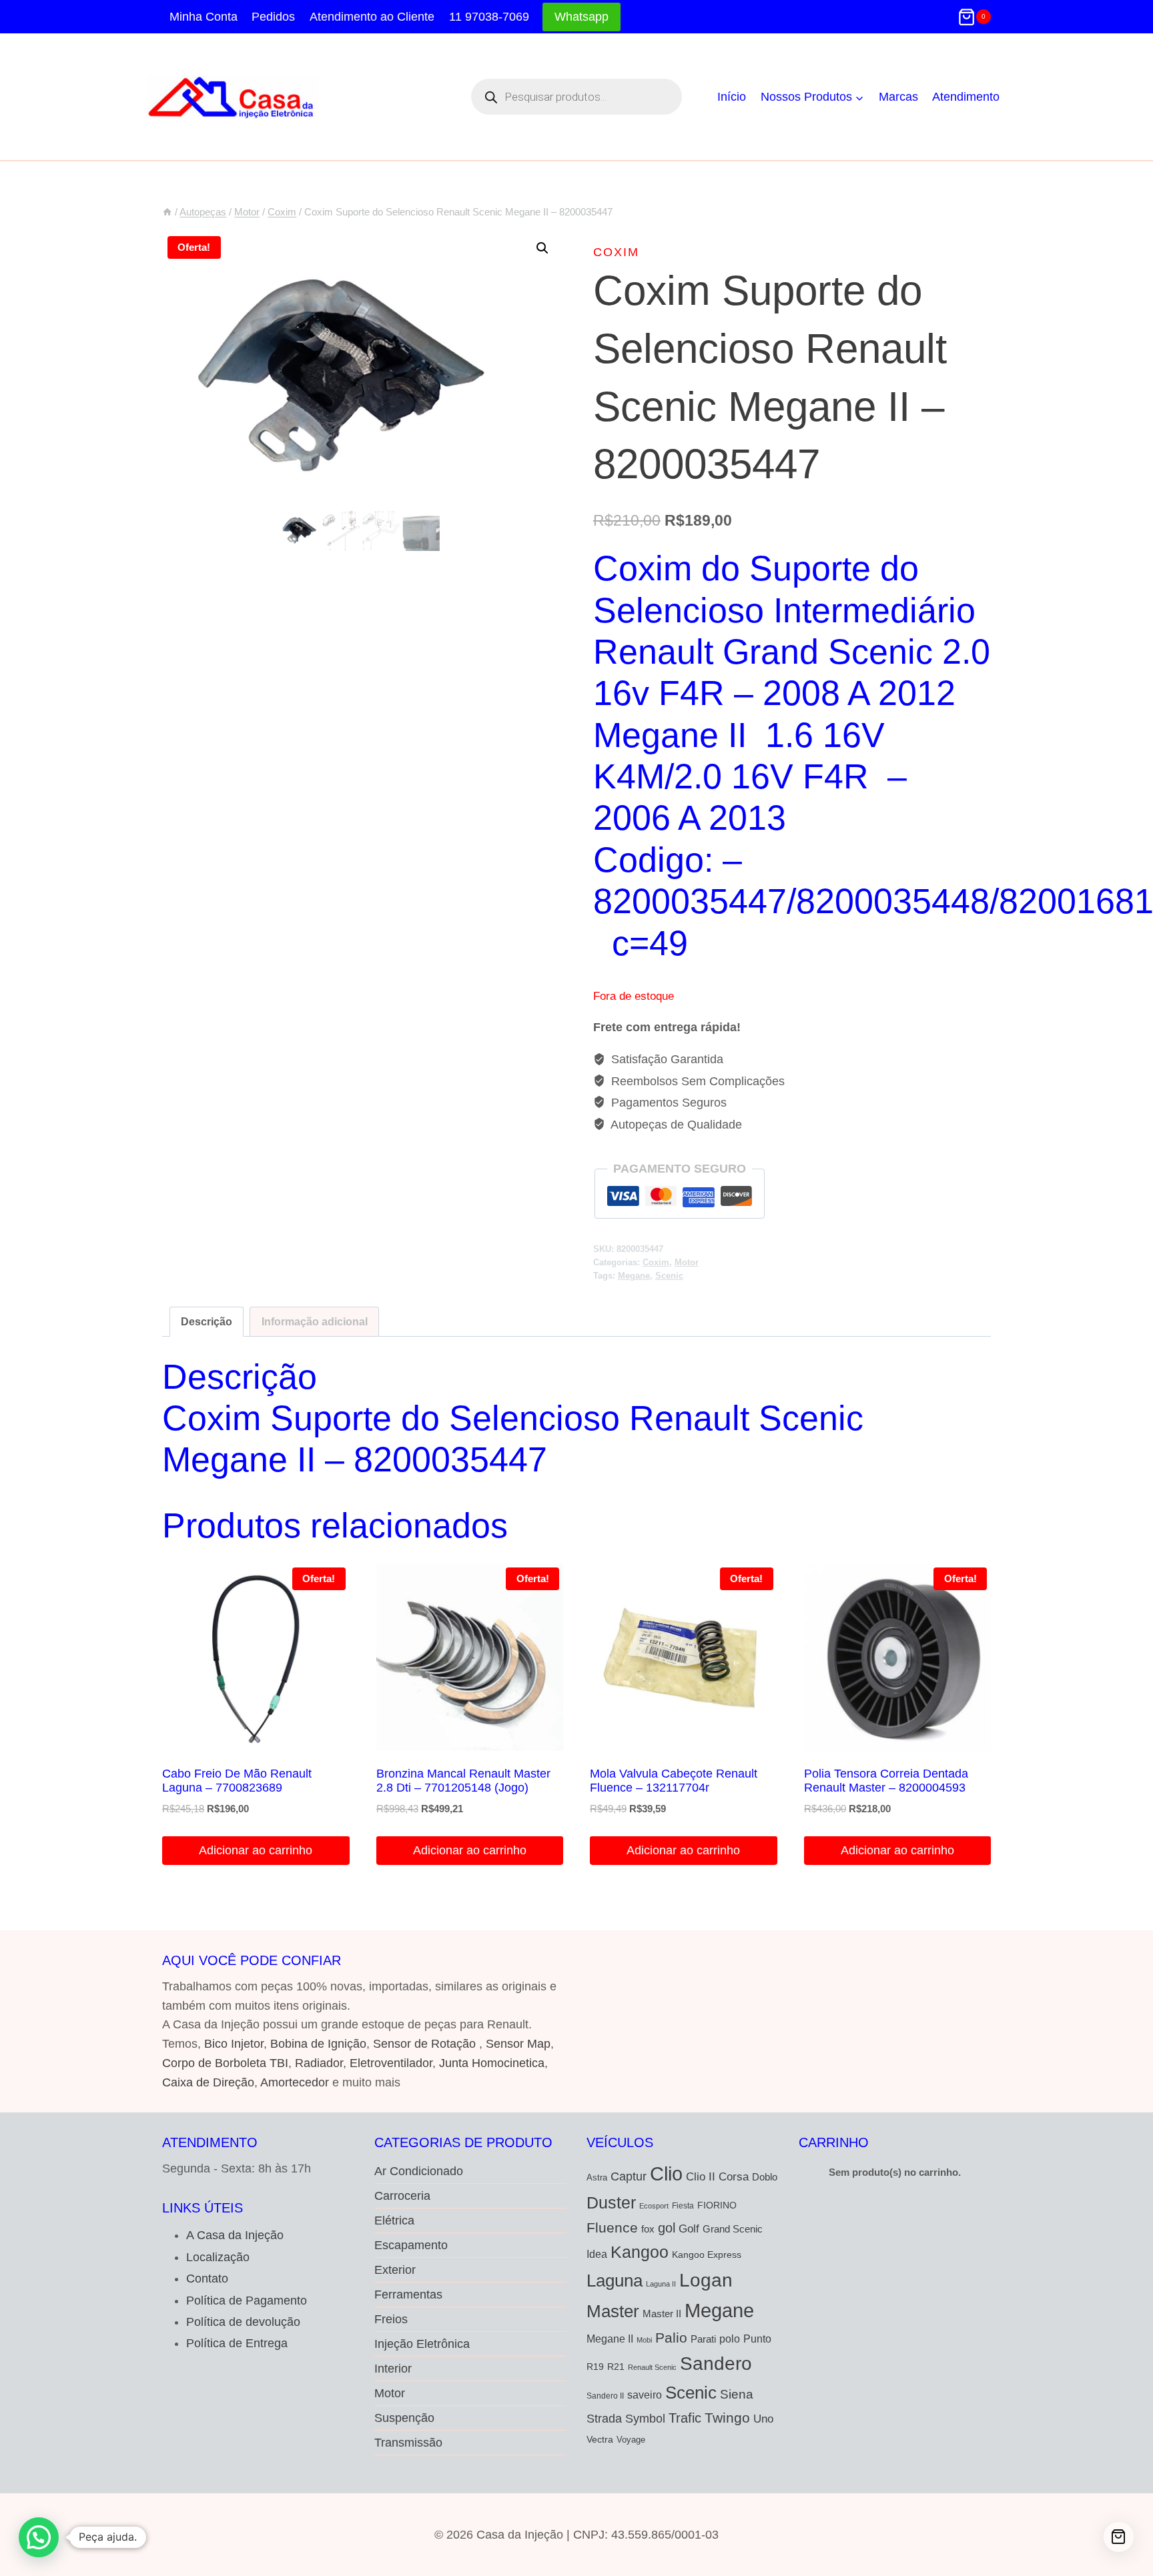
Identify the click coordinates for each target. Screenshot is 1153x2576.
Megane (634, 1276)
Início (732, 97)
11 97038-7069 (489, 17)
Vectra (600, 2439)
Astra (597, 2177)
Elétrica (394, 2220)
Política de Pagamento (247, 2301)
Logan (706, 2280)
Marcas (898, 97)
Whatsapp (582, 17)
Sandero (716, 2363)
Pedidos (273, 17)
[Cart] (1119, 2537)
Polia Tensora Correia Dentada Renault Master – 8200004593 (886, 1781)
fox (648, 2229)
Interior (393, 2369)
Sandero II (605, 2396)
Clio (666, 2174)
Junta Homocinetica (492, 2063)
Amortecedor (295, 2082)
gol (667, 2228)
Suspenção (404, 2418)
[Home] (167, 212)
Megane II (610, 2339)
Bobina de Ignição (318, 2044)
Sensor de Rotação (424, 2044)
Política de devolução (243, 2322)
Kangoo (640, 2252)
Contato (207, 2279)
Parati (703, 2339)
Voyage (631, 2440)
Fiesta (683, 2206)
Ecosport (654, 2206)
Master (613, 2311)
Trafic (685, 2418)
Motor (687, 1263)
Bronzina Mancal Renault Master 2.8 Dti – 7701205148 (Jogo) (463, 1781)
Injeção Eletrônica (422, 2344)
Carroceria (402, 2196)
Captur (629, 2176)
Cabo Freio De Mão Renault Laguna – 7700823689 (237, 1781)
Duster (611, 2202)
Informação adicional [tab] (315, 1321)
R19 (595, 2367)
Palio (671, 2338)
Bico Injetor (234, 2044)
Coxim (616, 252)
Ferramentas (408, 2295)
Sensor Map (518, 2044)
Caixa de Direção (208, 2082)
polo (730, 2339)
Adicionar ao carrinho (256, 1850)
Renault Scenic (652, 2367)
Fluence (612, 2227)
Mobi (644, 2340)
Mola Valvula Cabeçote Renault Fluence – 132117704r (674, 1781)
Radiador (319, 2063)
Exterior (395, 2270)
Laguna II (661, 2284)
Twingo (727, 2418)
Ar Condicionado (419, 2171)
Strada (604, 2419)
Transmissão (408, 2443)
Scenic (669, 1276)
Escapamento (411, 2245)
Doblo (765, 2177)
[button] (542, 248)
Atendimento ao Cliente (372, 17)
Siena (737, 2394)
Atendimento (966, 97)
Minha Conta (204, 17)
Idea (597, 2254)
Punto (757, 2339)
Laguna (615, 2281)
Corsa (734, 2176)
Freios (391, 2319)
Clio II (701, 2176)
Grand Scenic (733, 2229)
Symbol (645, 2419)
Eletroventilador (391, 2063)
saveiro (645, 2395)
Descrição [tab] (207, 1321)
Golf (689, 2229)
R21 (616, 2367)
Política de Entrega (237, 2343)
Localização (218, 2257)
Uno (763, 2419)
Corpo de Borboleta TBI (225, 2063)
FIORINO (717, 2205)
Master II (662, 2314)
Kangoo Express (707, 2255)
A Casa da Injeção (235, 2235)
